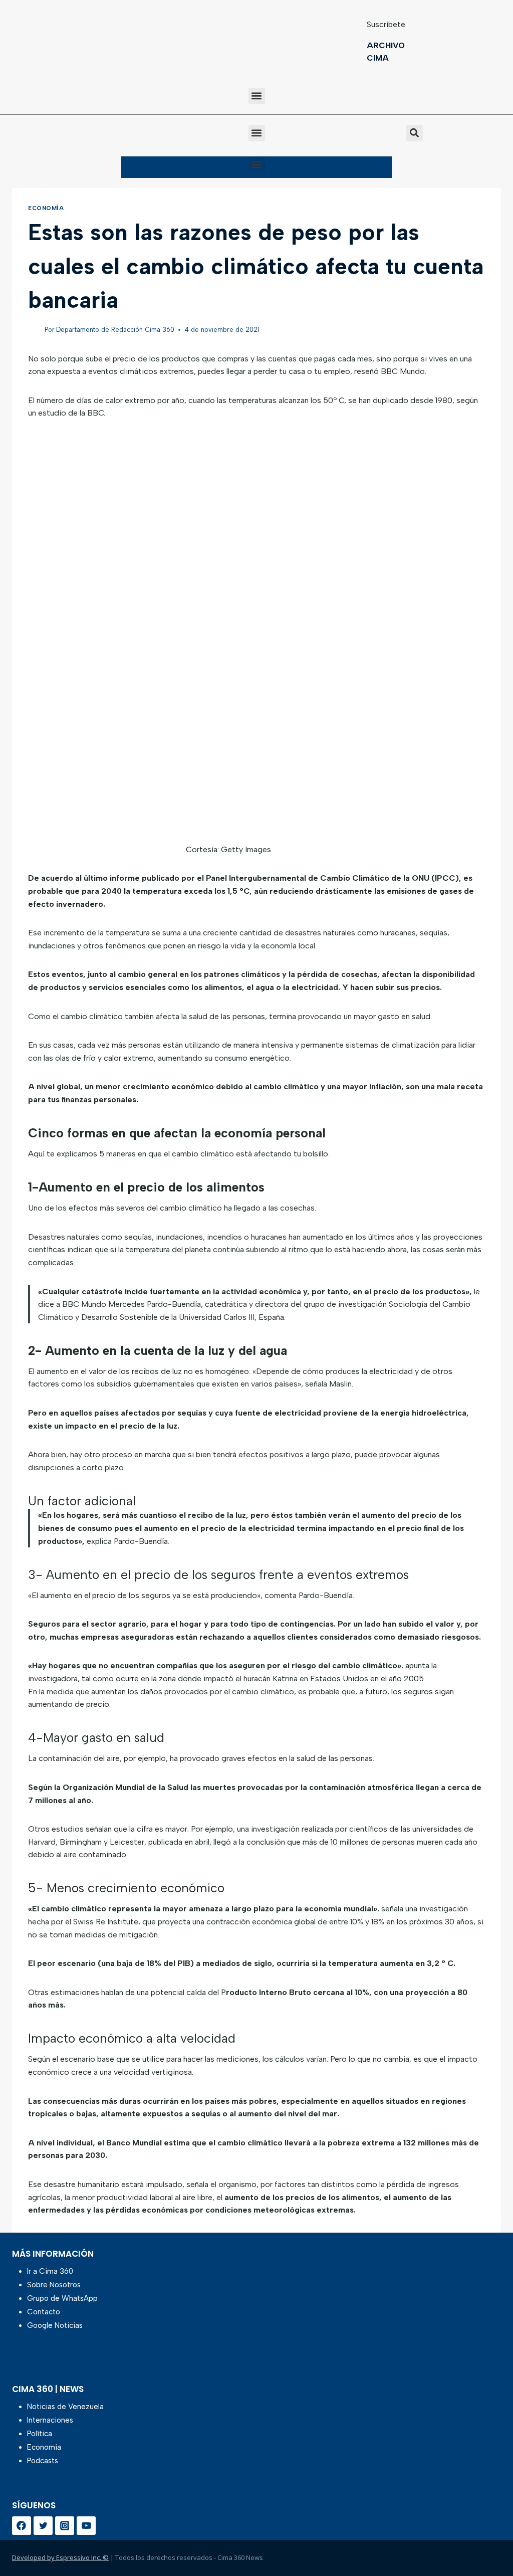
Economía (46, 208)
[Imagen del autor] (34, 330)
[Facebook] (22, 2526)
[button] (257, 96)
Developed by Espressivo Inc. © (60, 2557)
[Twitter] (43, 2526)
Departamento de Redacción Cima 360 (115, 330)
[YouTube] (86, 2526)
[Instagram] (65, 2526)
